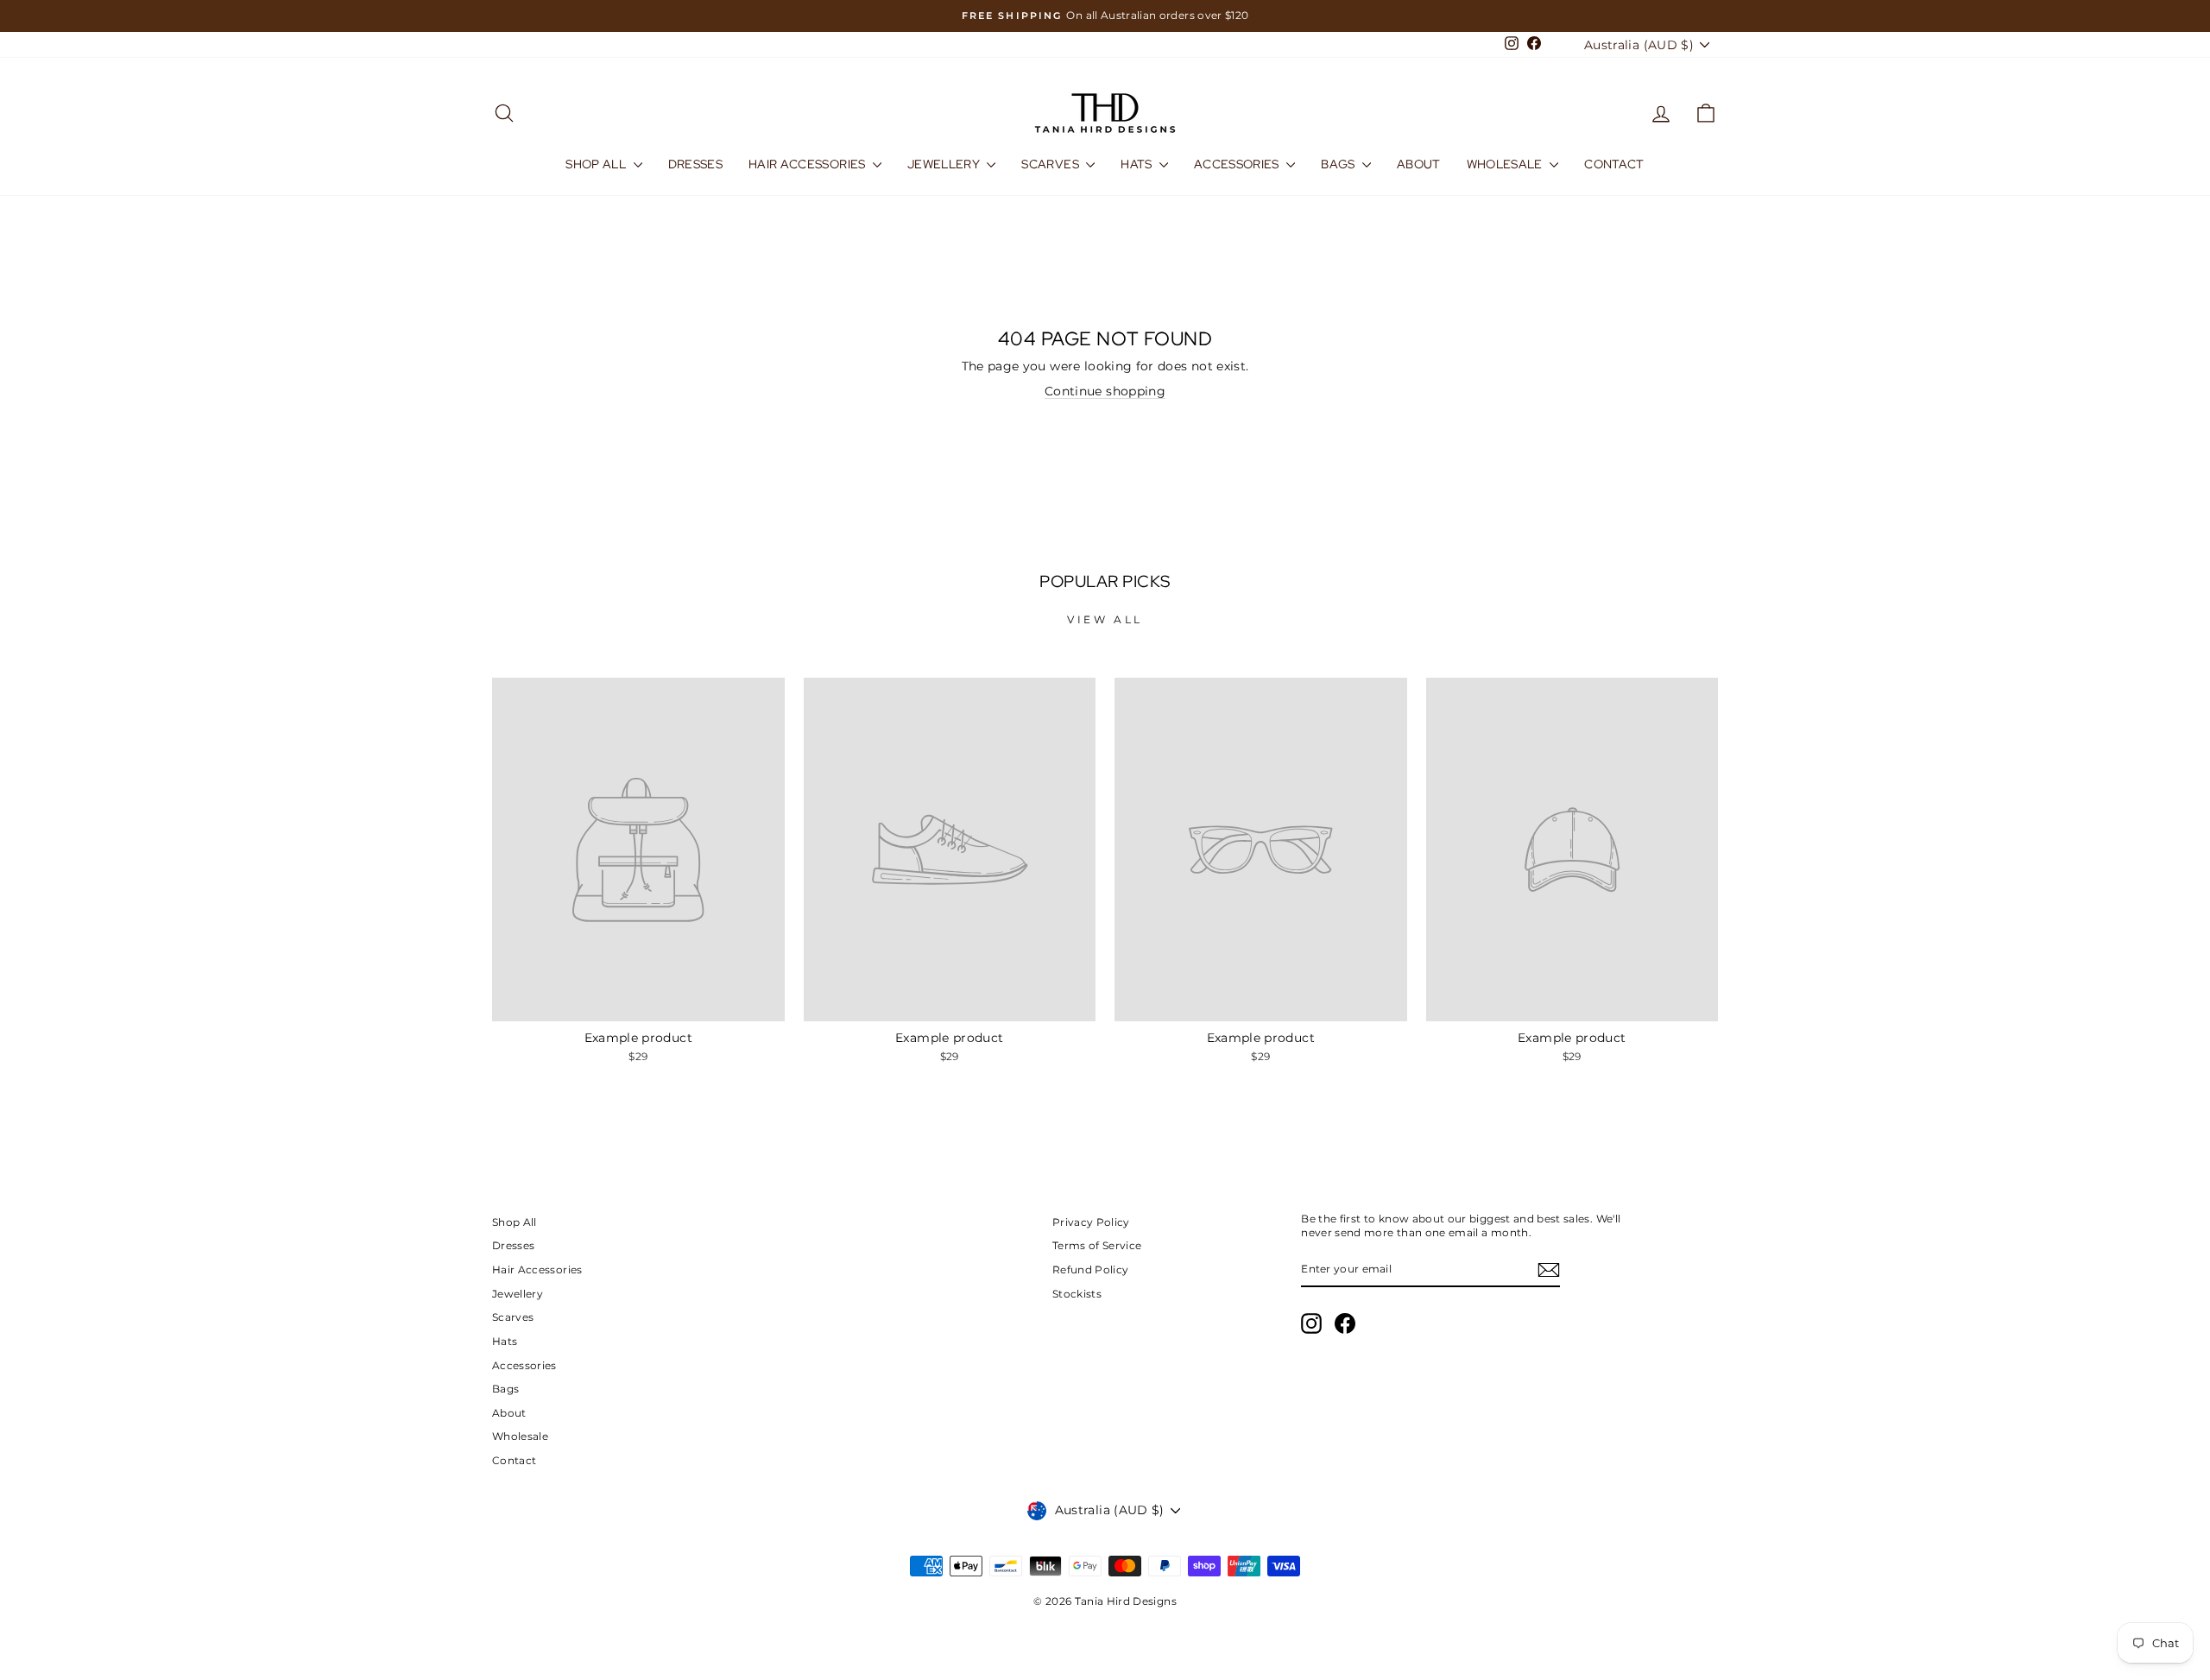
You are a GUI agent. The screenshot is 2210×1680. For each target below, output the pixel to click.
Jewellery (945, 164)
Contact (1614, 164)
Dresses (695, 164)
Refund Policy (1091, 1269)
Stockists (1077, 1294)
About (1419, 164)
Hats (1138, 164)
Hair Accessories (808, 164)
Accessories (1238, 164)
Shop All (597, 164)
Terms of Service (1097, 1245)
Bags (1339, 164)
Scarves (1051, 164)
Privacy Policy (1091, 1222)
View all (1105, 619)
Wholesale (1506, 164)
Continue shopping (1105, 391)
